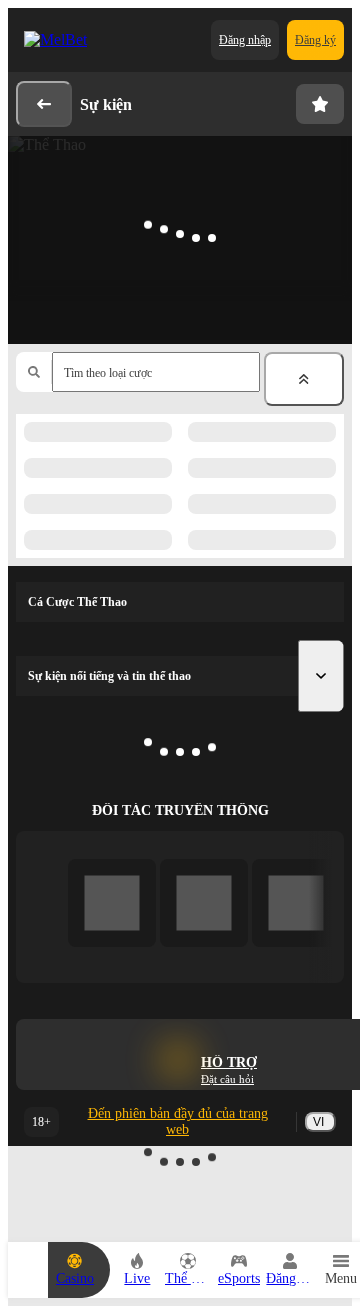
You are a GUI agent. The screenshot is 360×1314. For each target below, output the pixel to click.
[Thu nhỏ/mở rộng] (304, 379)
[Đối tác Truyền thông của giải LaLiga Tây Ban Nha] (112, 902)
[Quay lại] (44, 104)
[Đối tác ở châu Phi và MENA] (204, 902)
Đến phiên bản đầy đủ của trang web (178, 1121)
